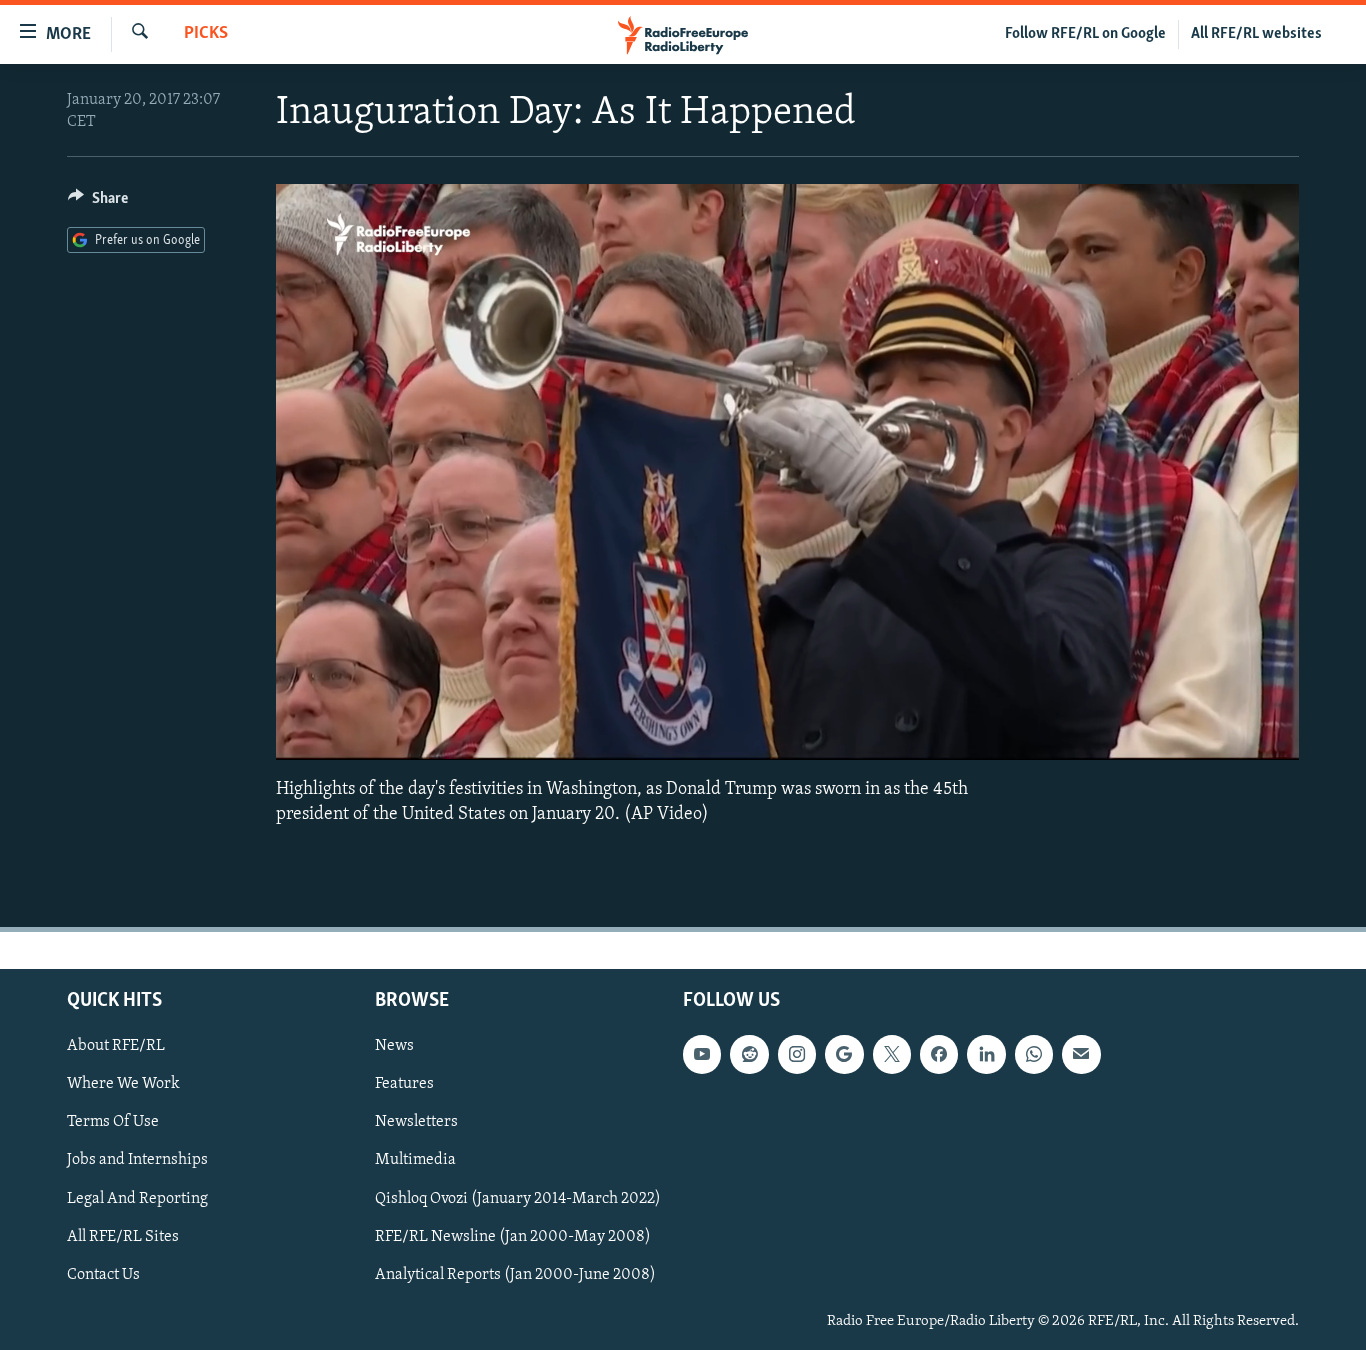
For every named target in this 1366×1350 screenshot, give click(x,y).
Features (404, 1084)
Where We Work (123, 1084)
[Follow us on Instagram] (797, 1054)
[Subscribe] (1081, 1054)
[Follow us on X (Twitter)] (892, 1054)
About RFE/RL (116, 1046)
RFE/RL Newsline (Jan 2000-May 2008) (513, 1237)
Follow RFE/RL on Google (1085, 34)
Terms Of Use (113, 1122)
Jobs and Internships (137, 1160)
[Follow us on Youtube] (702, 1054)
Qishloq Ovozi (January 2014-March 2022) (518, 1198)
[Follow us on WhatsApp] (1034, 1054)
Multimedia (415, 1160)
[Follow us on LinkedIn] (986, 1054)
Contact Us (103, 1275)
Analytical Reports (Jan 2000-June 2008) (515, 1275)
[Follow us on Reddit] (749, 1054)
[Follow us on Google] (844, 1054)
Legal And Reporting (137, 1198)
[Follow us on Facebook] (939, 1054)
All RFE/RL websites (1256, 34)
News (394, 1046)
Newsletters (416, 1122)
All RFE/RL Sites (123, 1237)
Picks (206, 34)
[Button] (98, 203)
